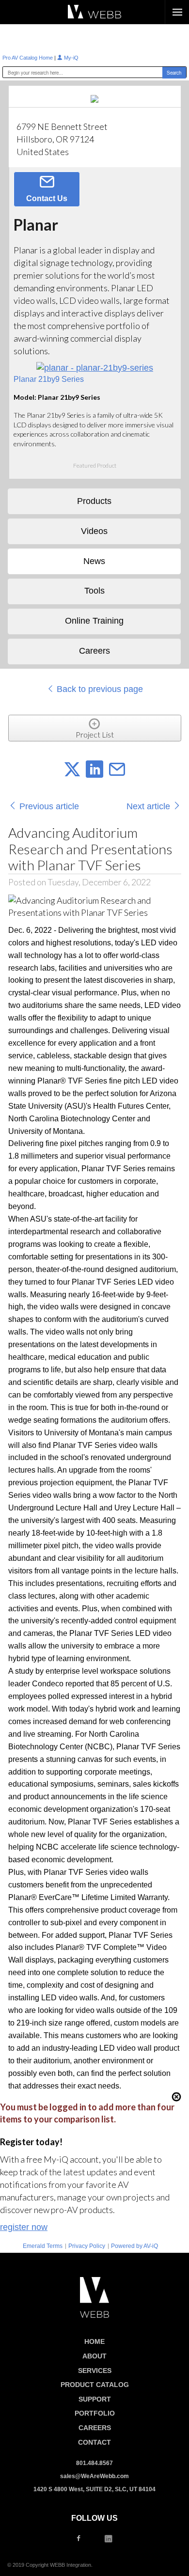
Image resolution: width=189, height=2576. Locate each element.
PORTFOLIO (95, 2413)
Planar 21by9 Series (49, 379)
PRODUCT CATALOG (95, 2385)
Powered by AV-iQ (134, 2246)
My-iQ (71, 58)
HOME (94, 2341)
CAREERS (95, 2428)
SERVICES (95, 2371)
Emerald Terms (43, 2246)
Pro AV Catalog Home (28, 58)
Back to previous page (99, 689)
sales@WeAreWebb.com (94, 2476)
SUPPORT (95, 2399)
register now (24, 2227)
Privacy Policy (87, 2246)
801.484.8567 (94, 2463)
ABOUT (94, 2356)
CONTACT (94, 2442)
